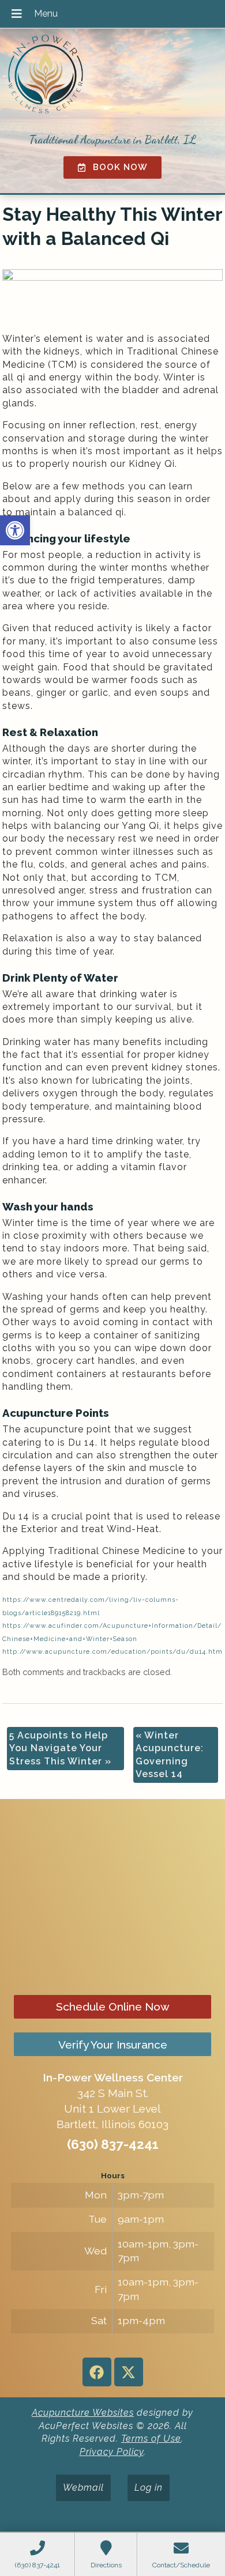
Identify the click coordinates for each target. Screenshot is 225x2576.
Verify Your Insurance (113, 2045)
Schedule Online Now (113, 2007)
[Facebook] (97, 2372)
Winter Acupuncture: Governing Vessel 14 (170, 1755)
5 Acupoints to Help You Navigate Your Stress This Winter (60, 1748)
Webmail (83, 2488)
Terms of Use (151, 2439)
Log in (149, 2488)
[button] (15, 530)
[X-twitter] (129, 2372)
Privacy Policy (112, 2452)
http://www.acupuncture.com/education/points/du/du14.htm (112, 1651)
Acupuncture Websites (83, 2413)
